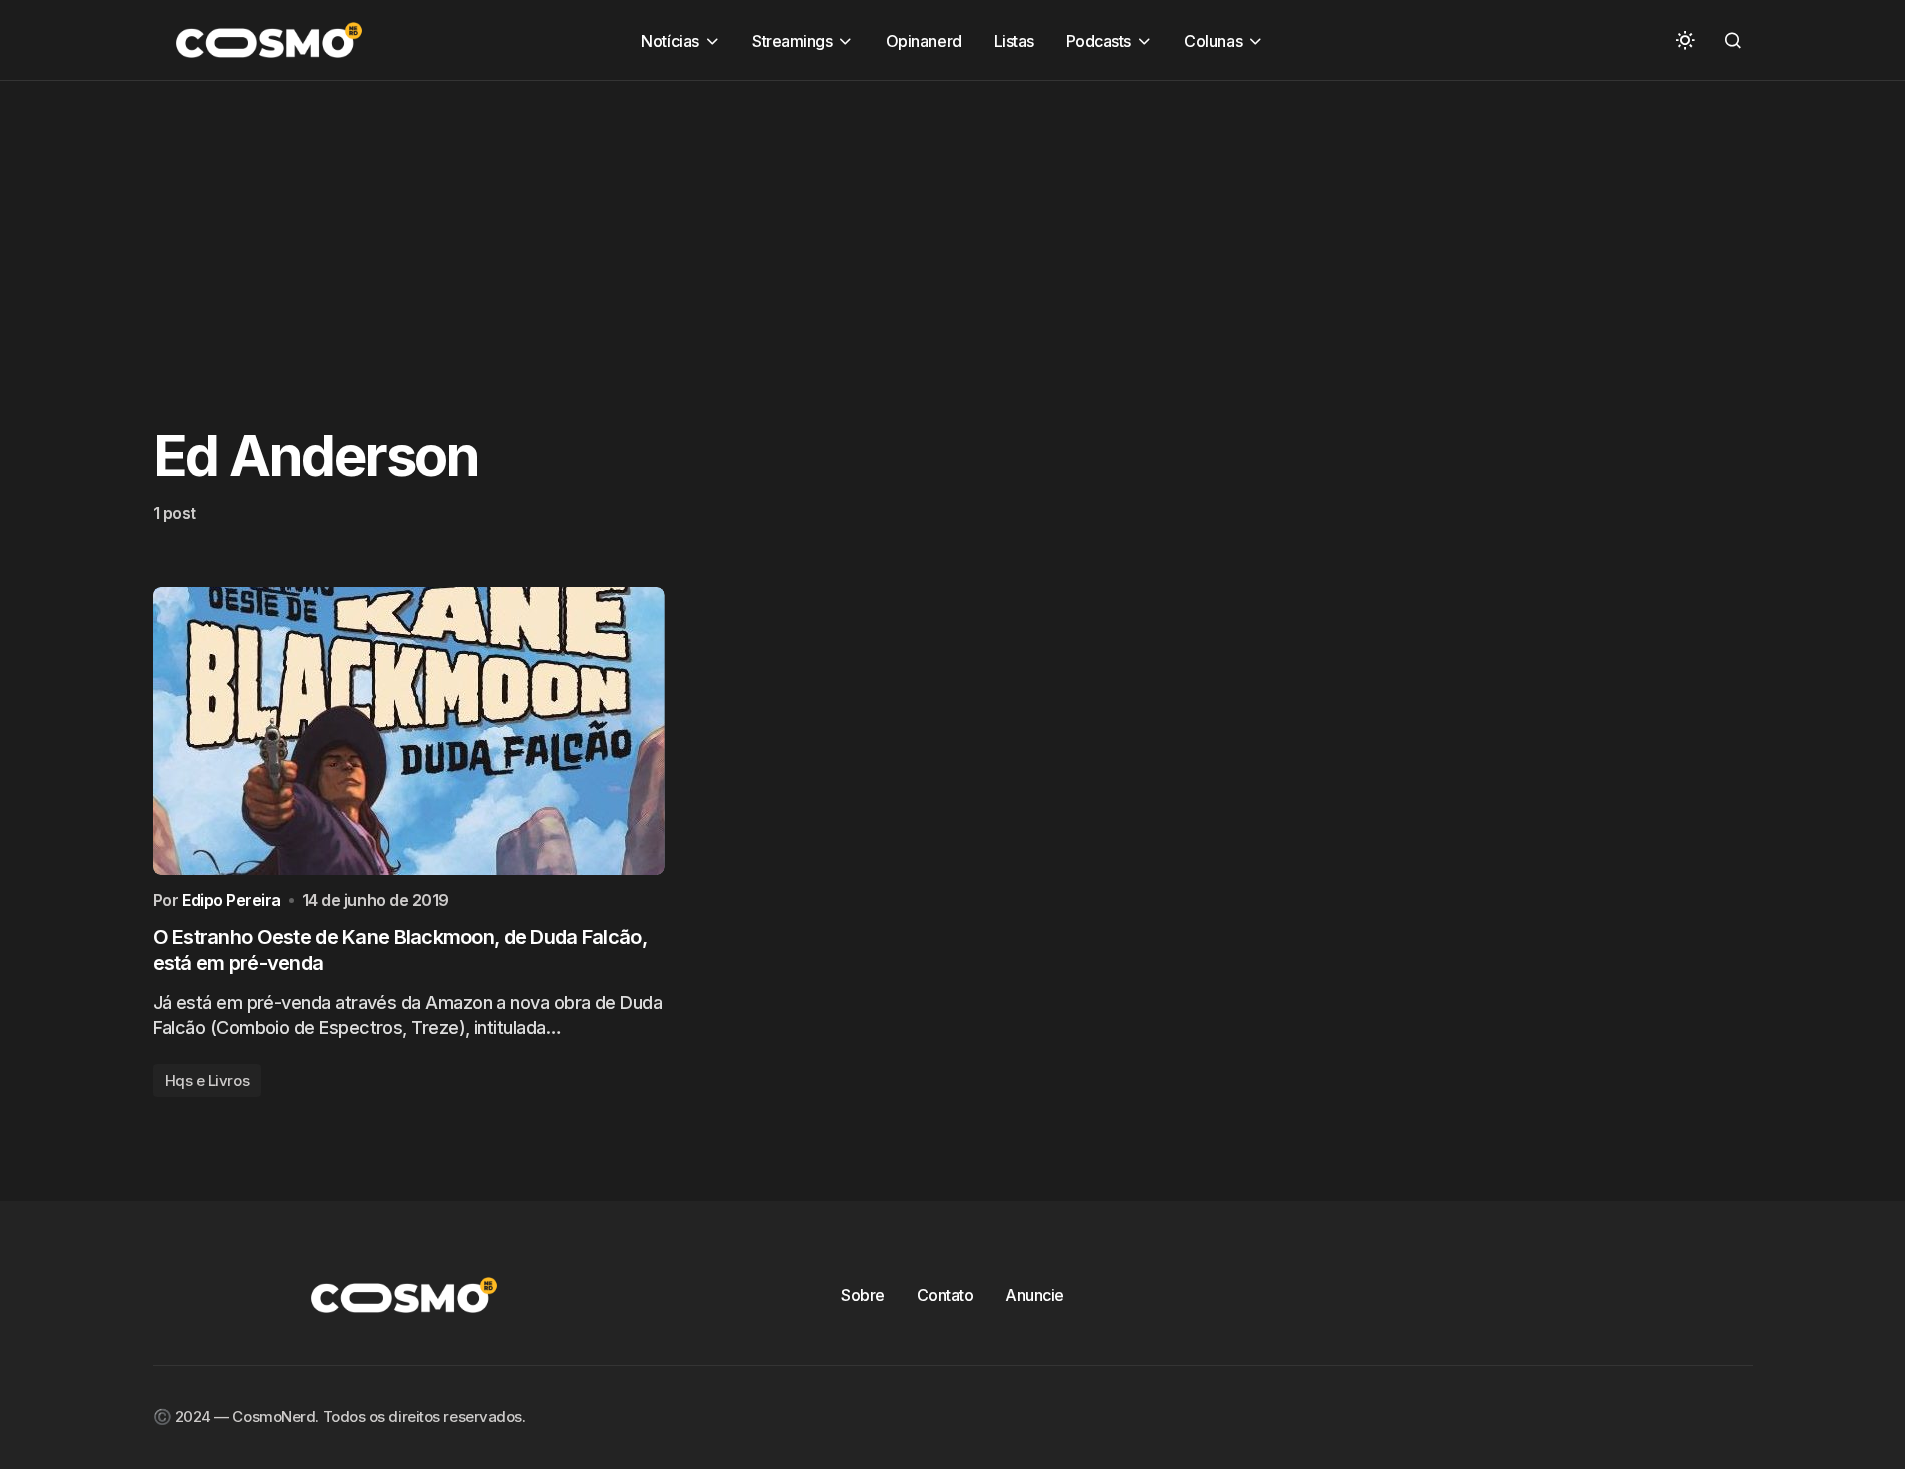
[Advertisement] (600, 221)
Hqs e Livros (207, 1080)
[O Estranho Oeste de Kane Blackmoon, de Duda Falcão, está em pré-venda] (409, 731)
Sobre (863, 1295)
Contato (945, 1295)
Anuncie (1034, 1295)
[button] (1685, 40)
